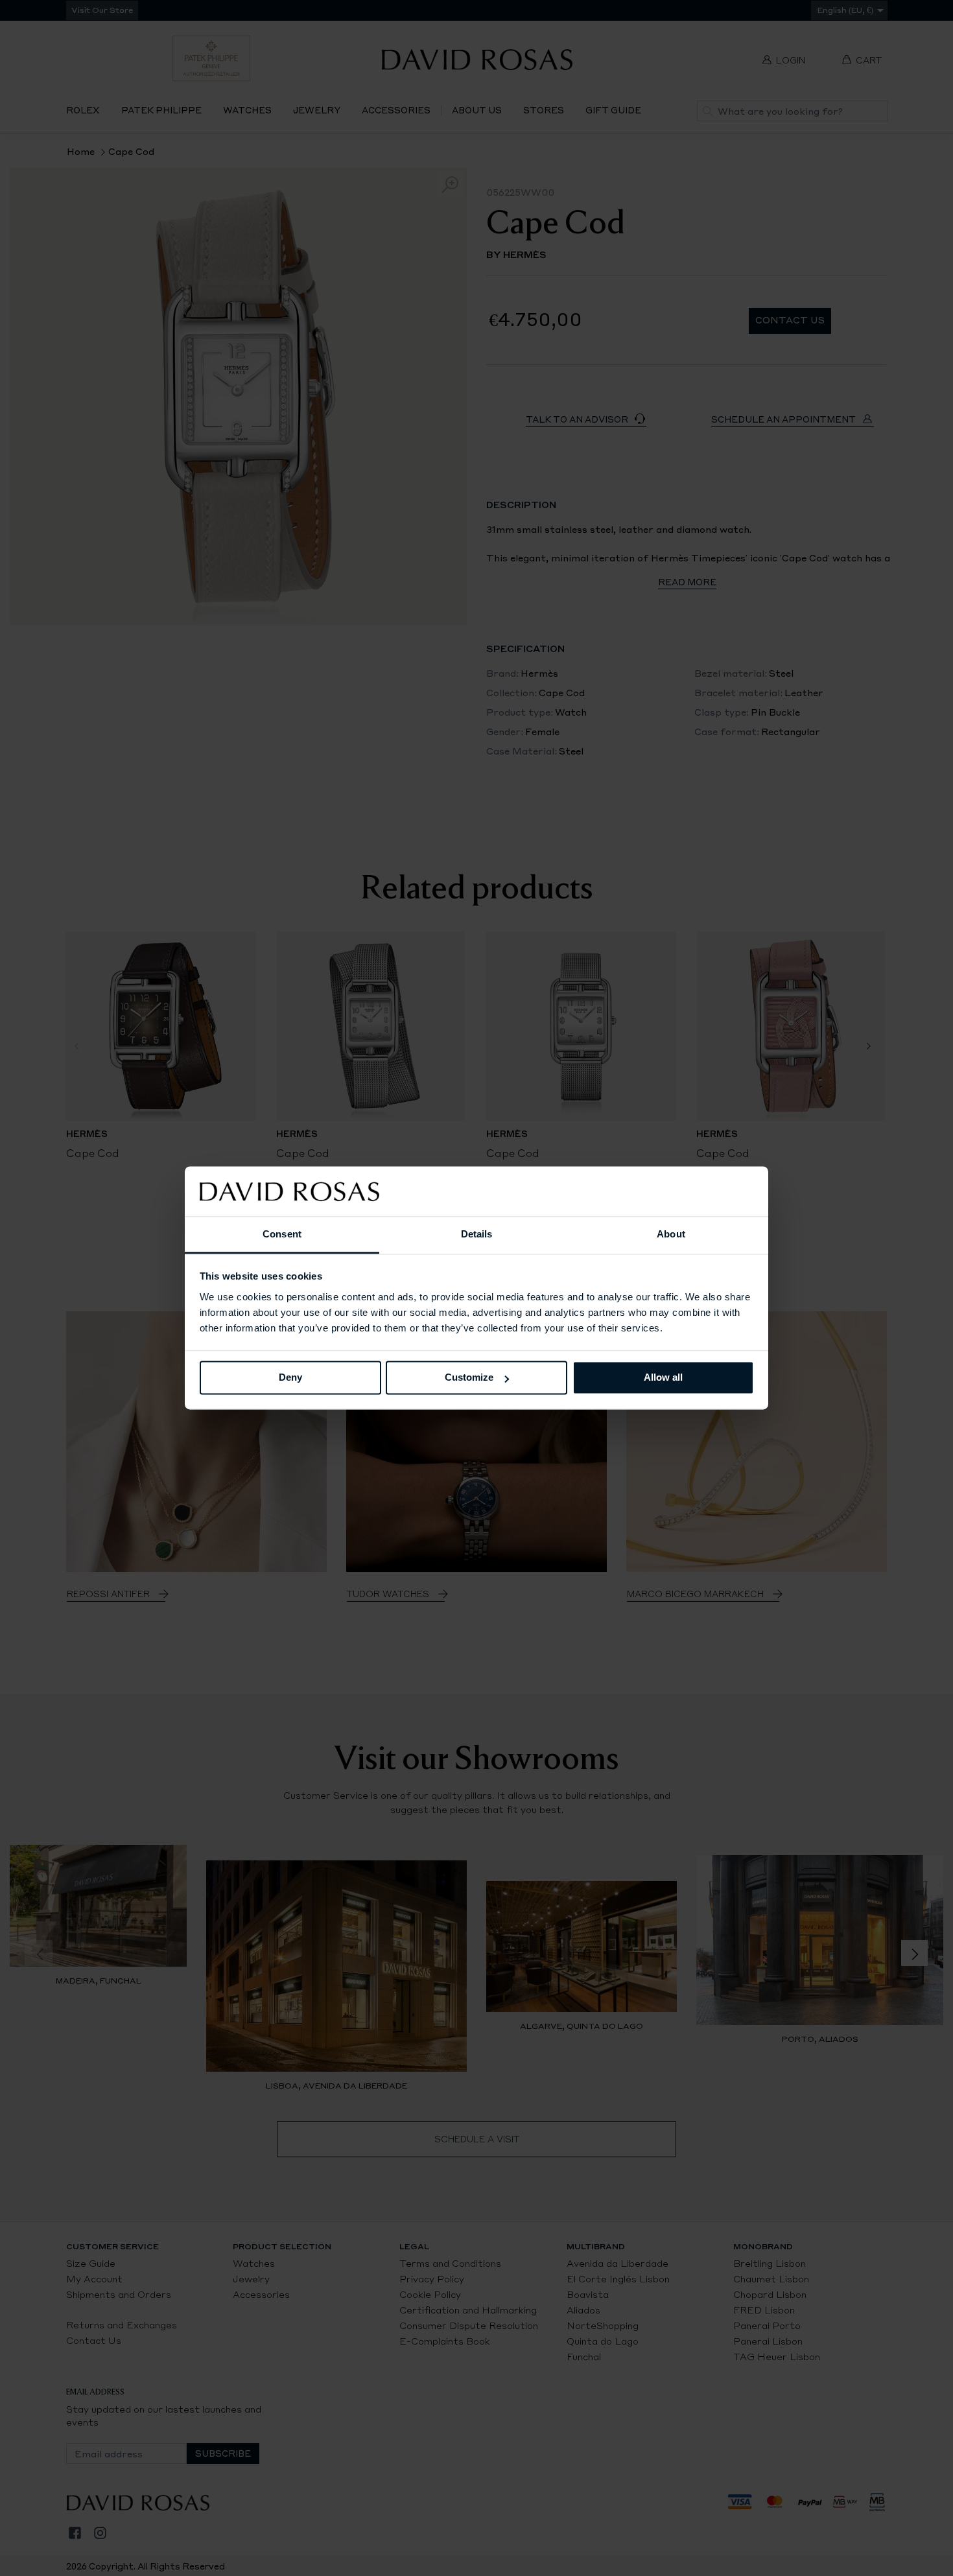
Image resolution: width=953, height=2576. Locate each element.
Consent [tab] (282, 1234)
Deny (290, 1378)
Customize (469, 1378)
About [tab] (671, 1234)
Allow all (663, 1378)
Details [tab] (477, 1234)
